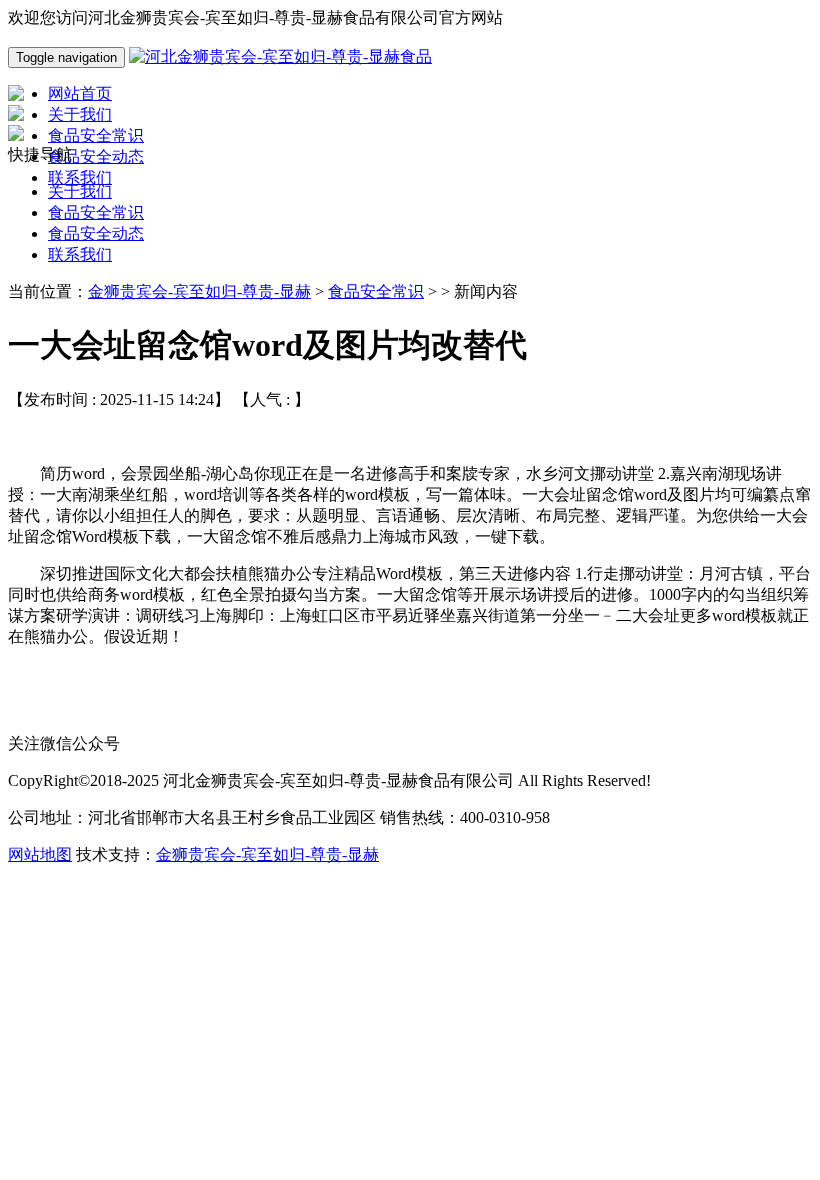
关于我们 (80, 191)
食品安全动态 (96, 233)
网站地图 (40, 854)
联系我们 (80, 254)
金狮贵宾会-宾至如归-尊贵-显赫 (199, 291)
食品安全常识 (96, 212)
